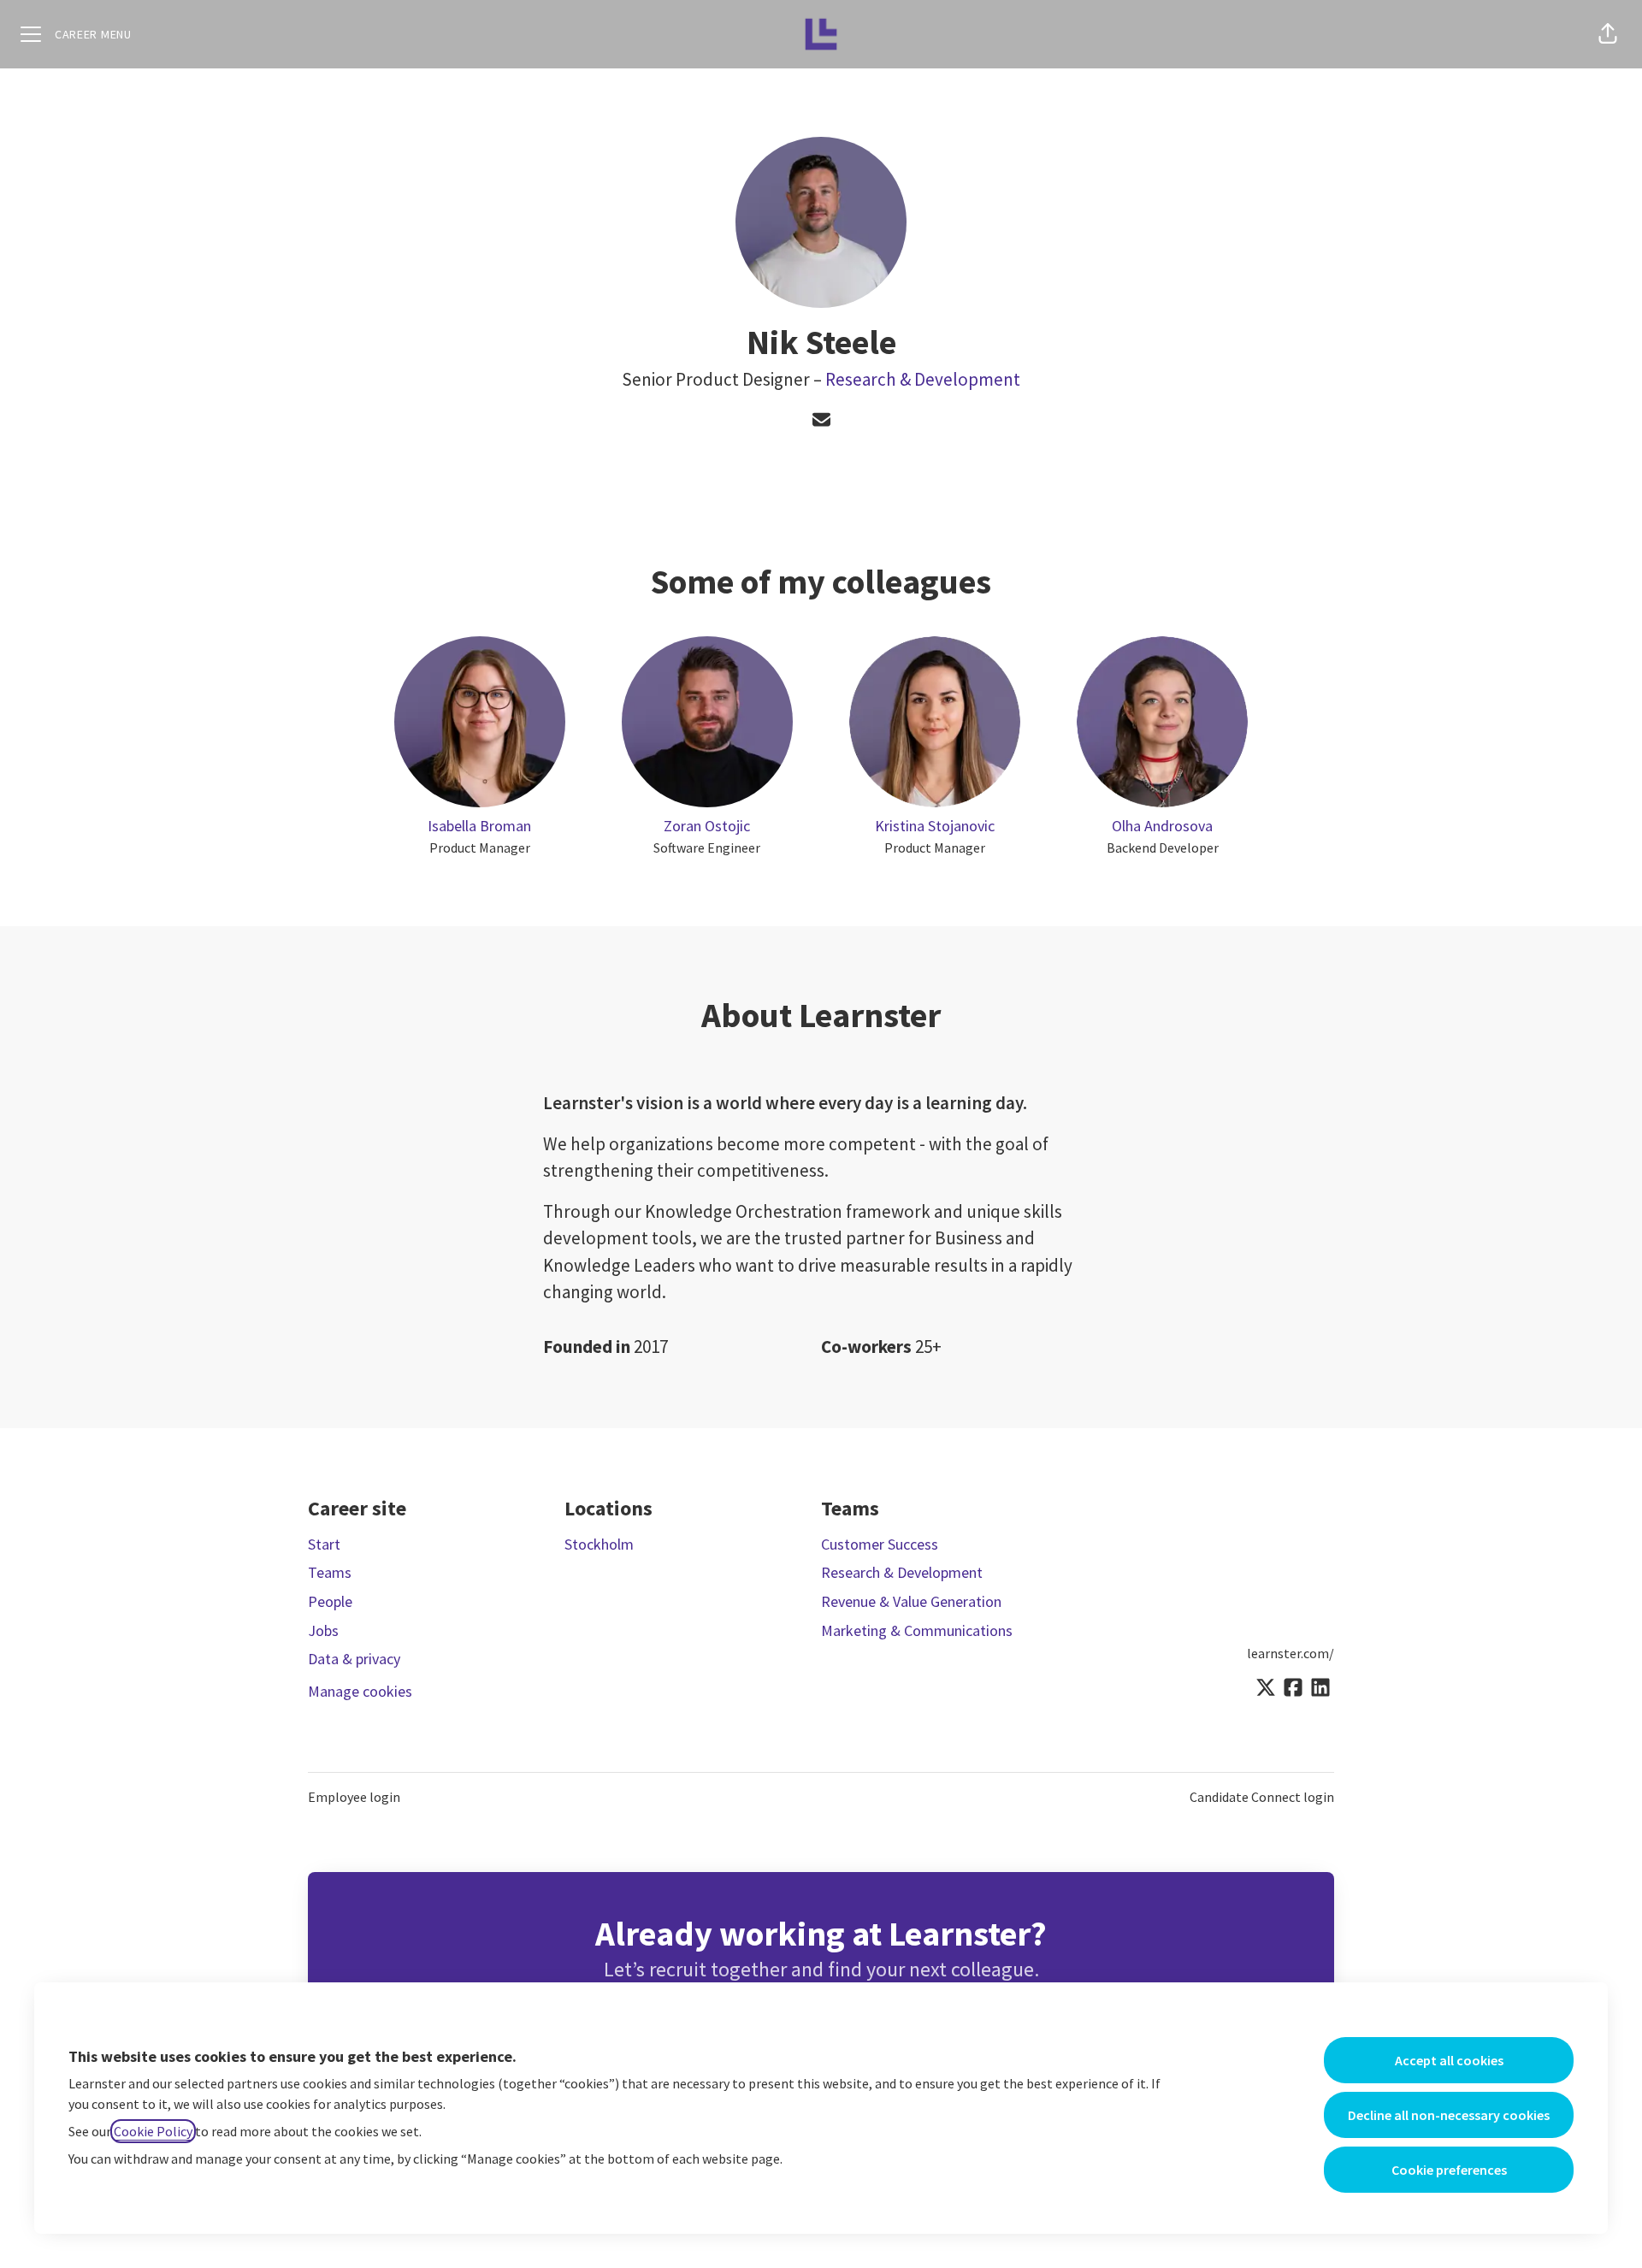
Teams (330, 1572)
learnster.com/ (1291, 1653)
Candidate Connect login (1262, 1797)
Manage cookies (360, 1691)
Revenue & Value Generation (911, 1601)
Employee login (354, 1797)
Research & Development (923, 379)
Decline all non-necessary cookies (1449, 2115)
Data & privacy (354, 1659)
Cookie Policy (153, 2131)
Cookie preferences (1449, 2170)
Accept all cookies (1449, 2060)
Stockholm (599, 1544)
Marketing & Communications (917, 1630)
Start (324, 1544)
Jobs (323, 1630)
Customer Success (880, 1544)
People (330, 1601)
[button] (1608, 34)
